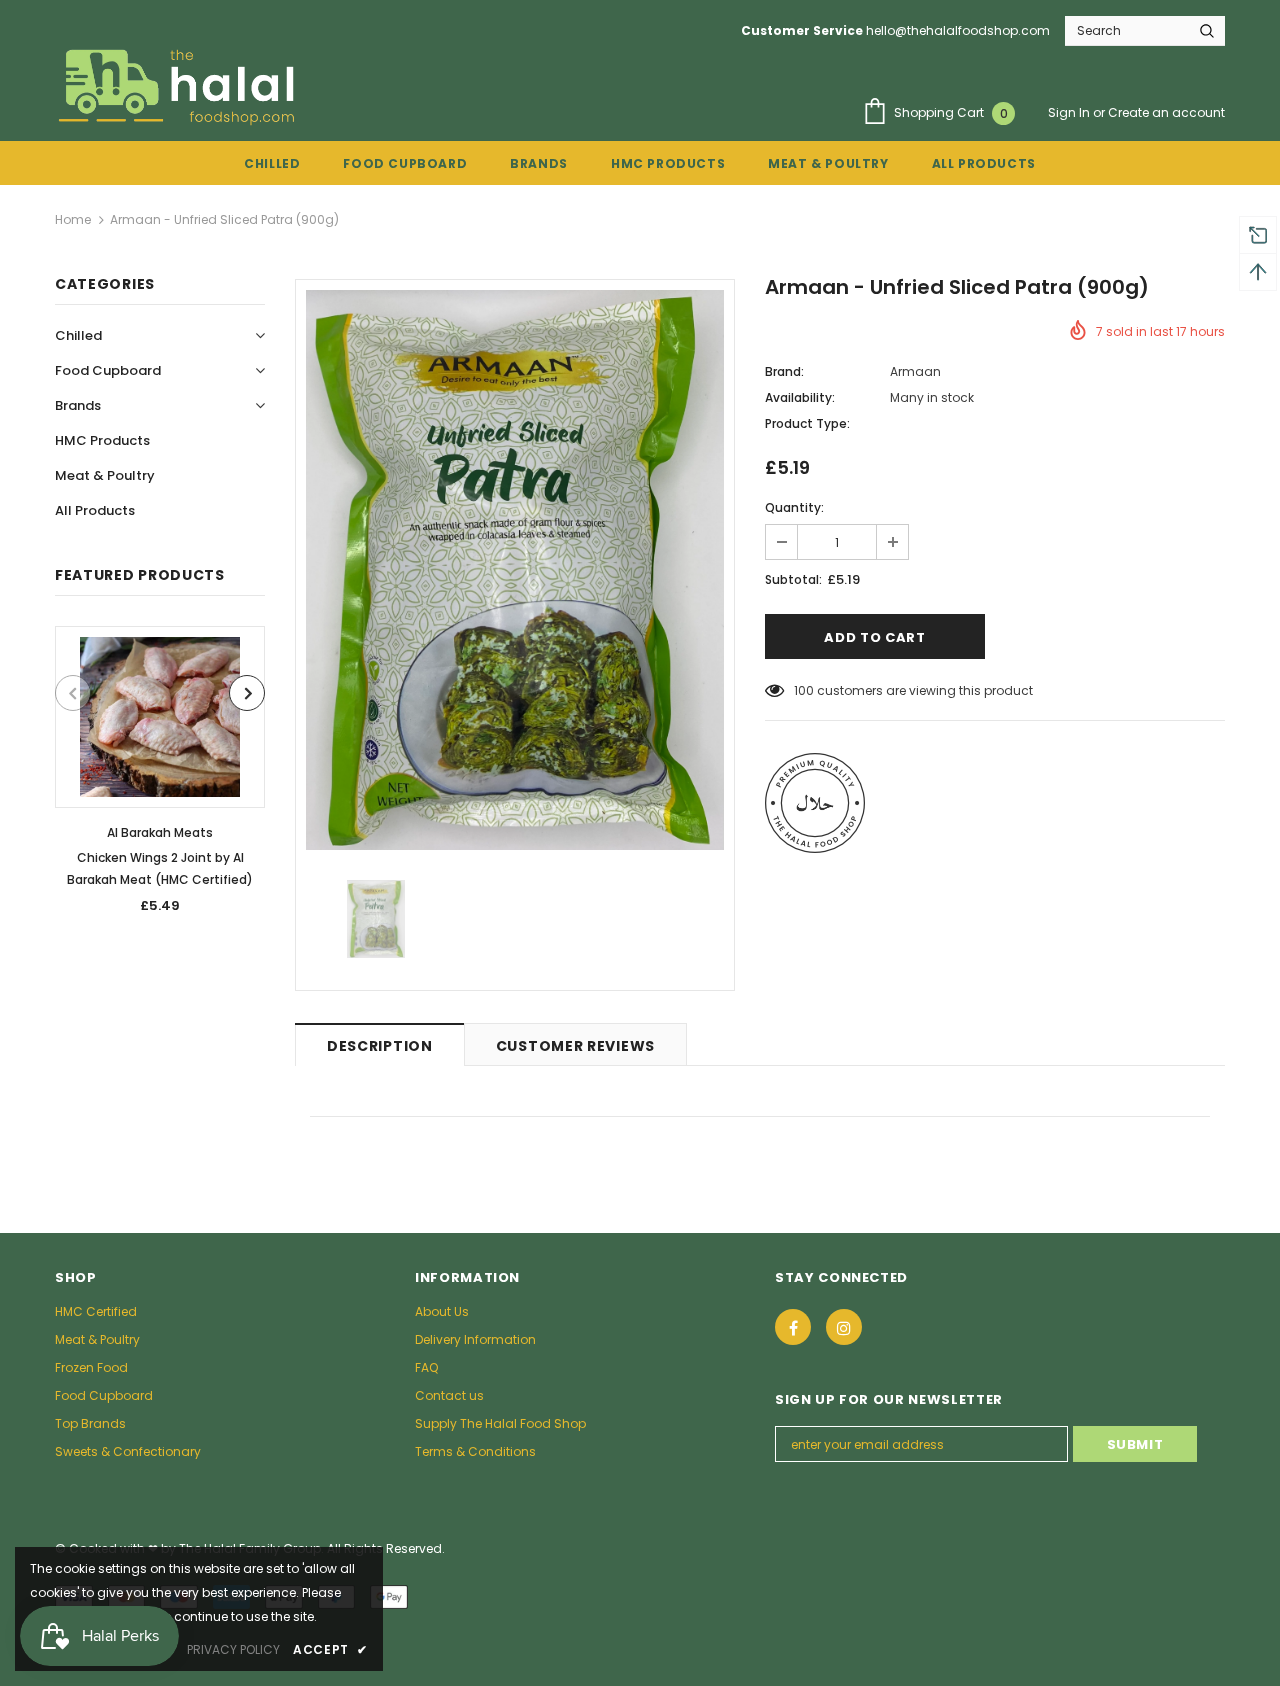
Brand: (784, 371)
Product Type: (807, 423)
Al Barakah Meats (160, 832)
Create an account (1166, 112)
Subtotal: (793, 579)
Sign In (1070, 112)
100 (804, 690)
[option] (160, 776)
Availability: (800, 397)
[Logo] (179, 86)
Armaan (915, 371)
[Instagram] (844, 1327)
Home (73, 219)
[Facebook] (793, 1327)
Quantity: (794, 507)
